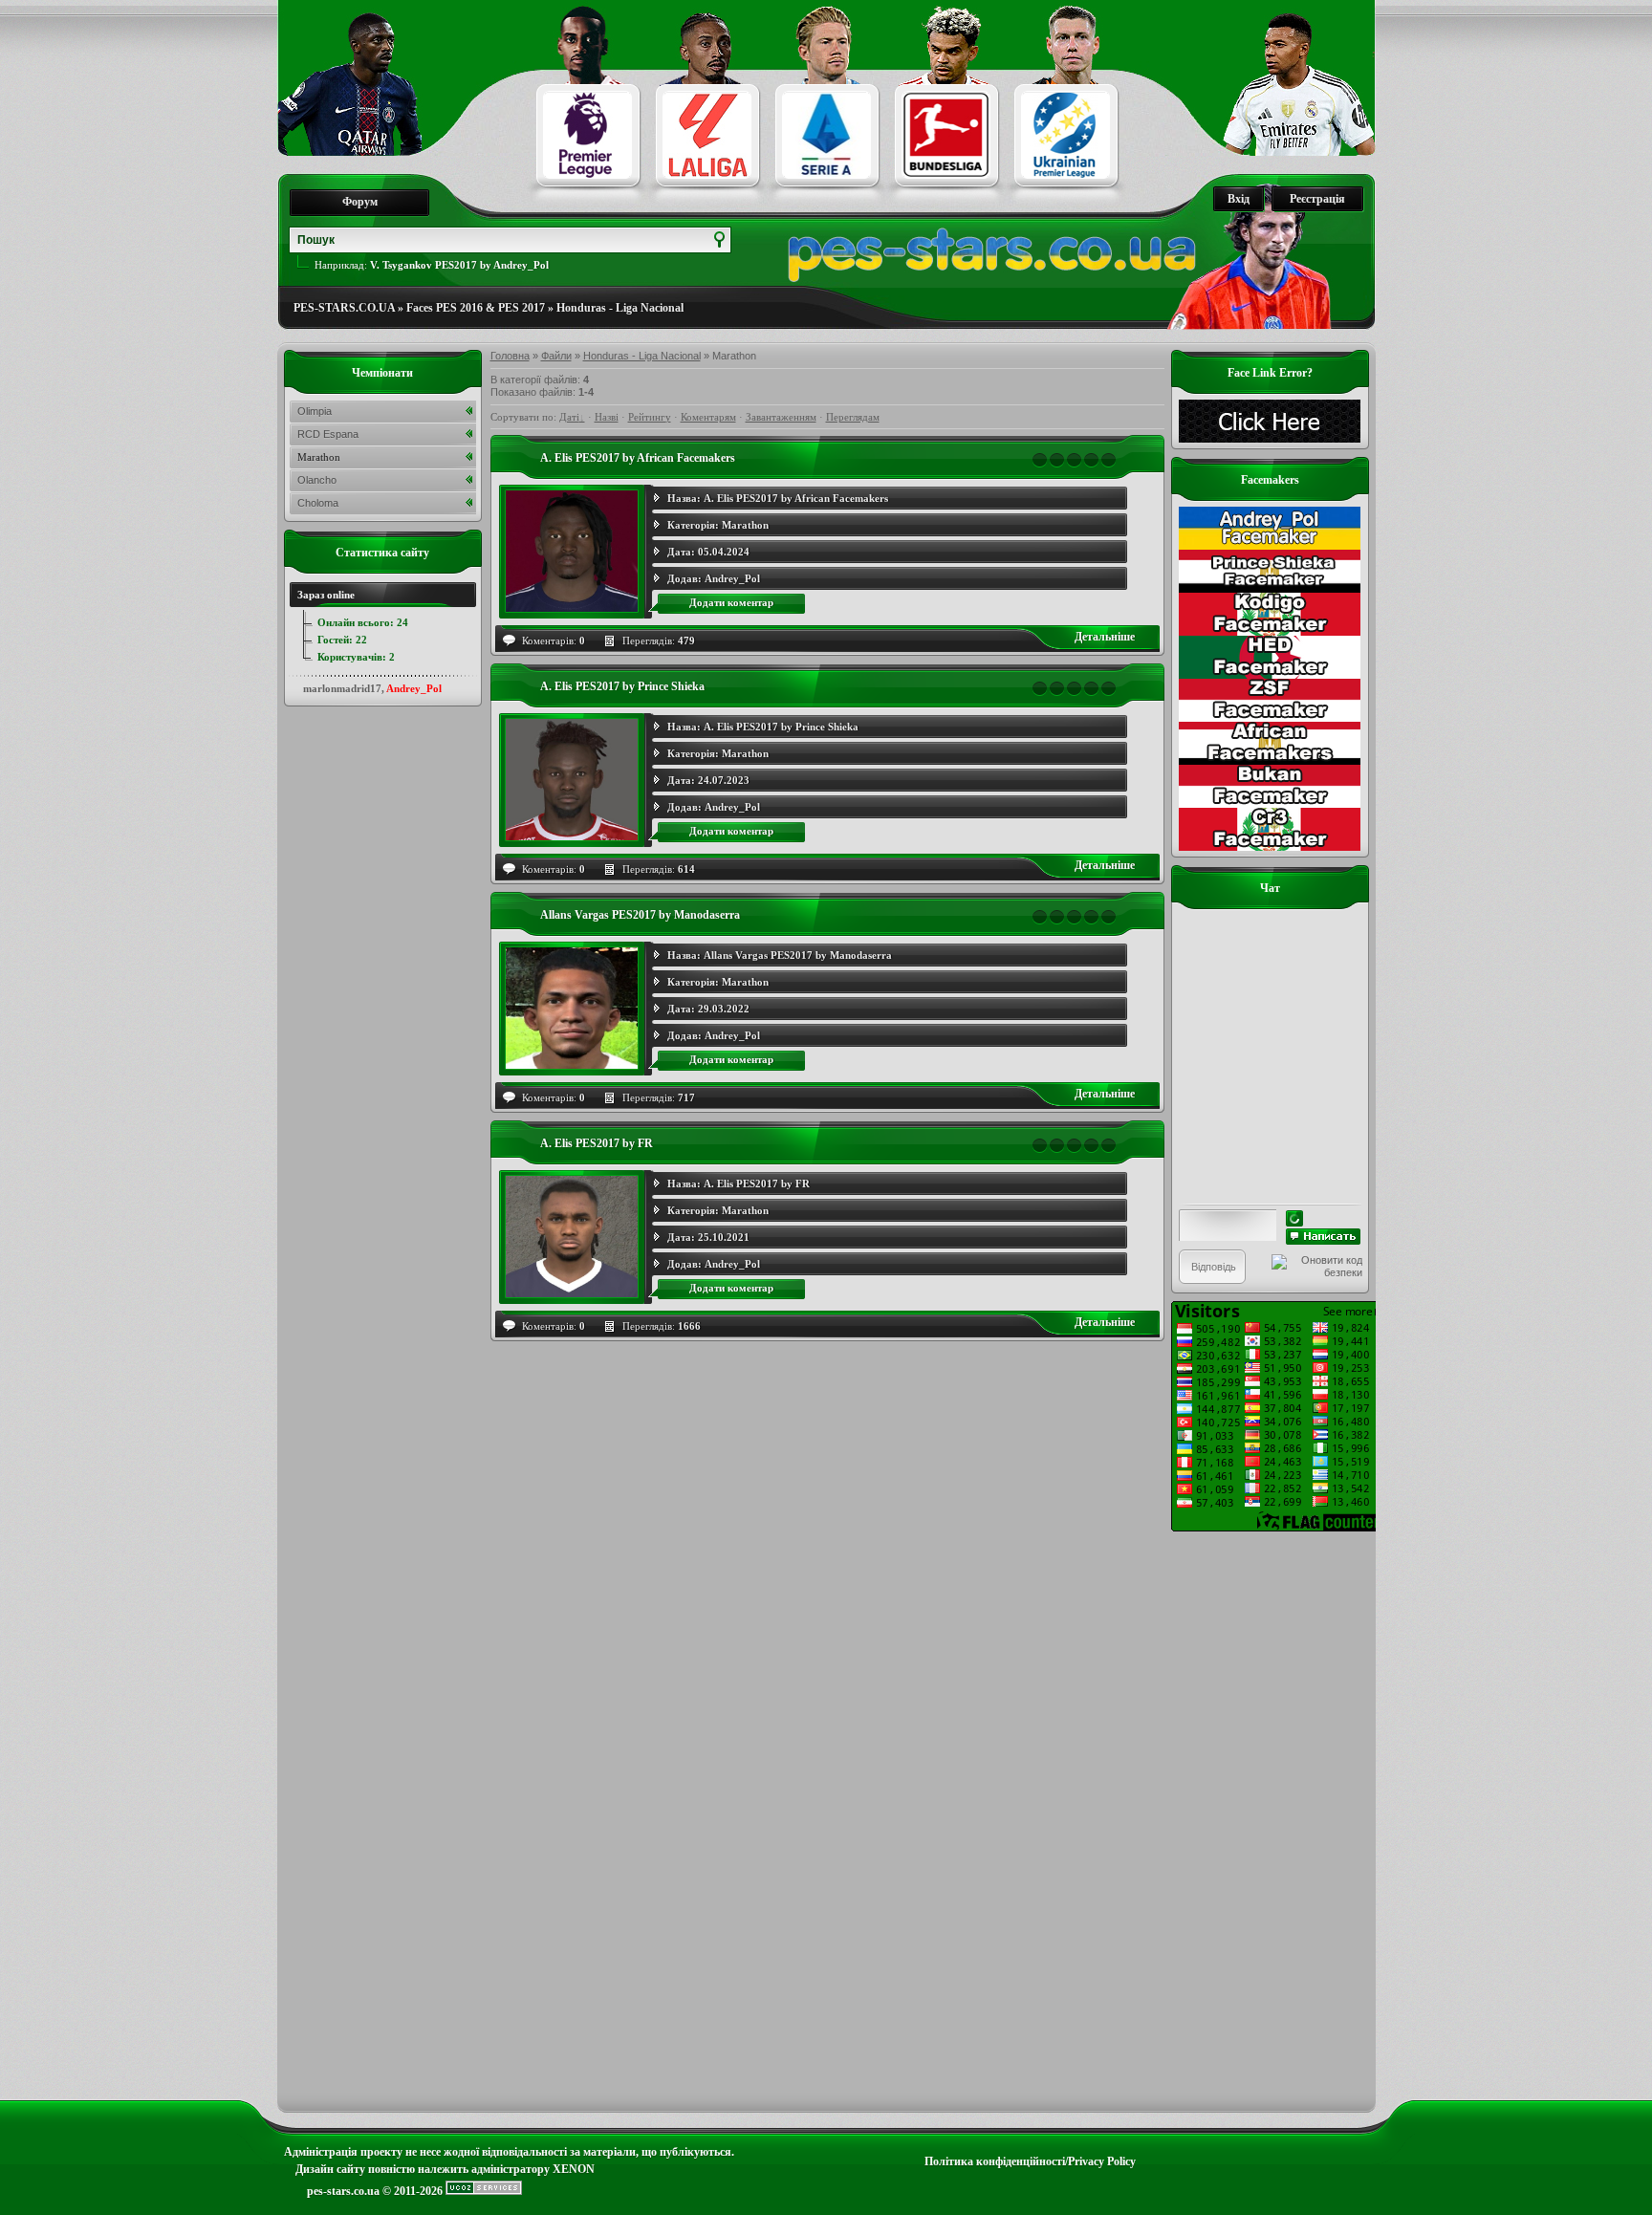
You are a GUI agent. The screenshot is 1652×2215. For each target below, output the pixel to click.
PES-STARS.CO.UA (344, 308)
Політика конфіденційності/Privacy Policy (1030, 2161)
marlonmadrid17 (342, 688)
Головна (510, 356)
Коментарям (708, 417)
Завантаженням (781, 417)
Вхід (1239, 199)
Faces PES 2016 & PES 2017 (476, 308)
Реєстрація (1317, 199)
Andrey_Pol (732, 578)
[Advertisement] (1270, 1818)
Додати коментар (731, 602)
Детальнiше (1105, 637)
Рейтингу (650, 417)
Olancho (317, 480)
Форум (360, 202)
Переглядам (853, 417)
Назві (607, 417)
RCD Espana (328, 434)
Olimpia (315, 411)
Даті (569, 417)
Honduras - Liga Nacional (620, 308)
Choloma (318, 503)
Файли (556, 356)
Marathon (745, 525)
